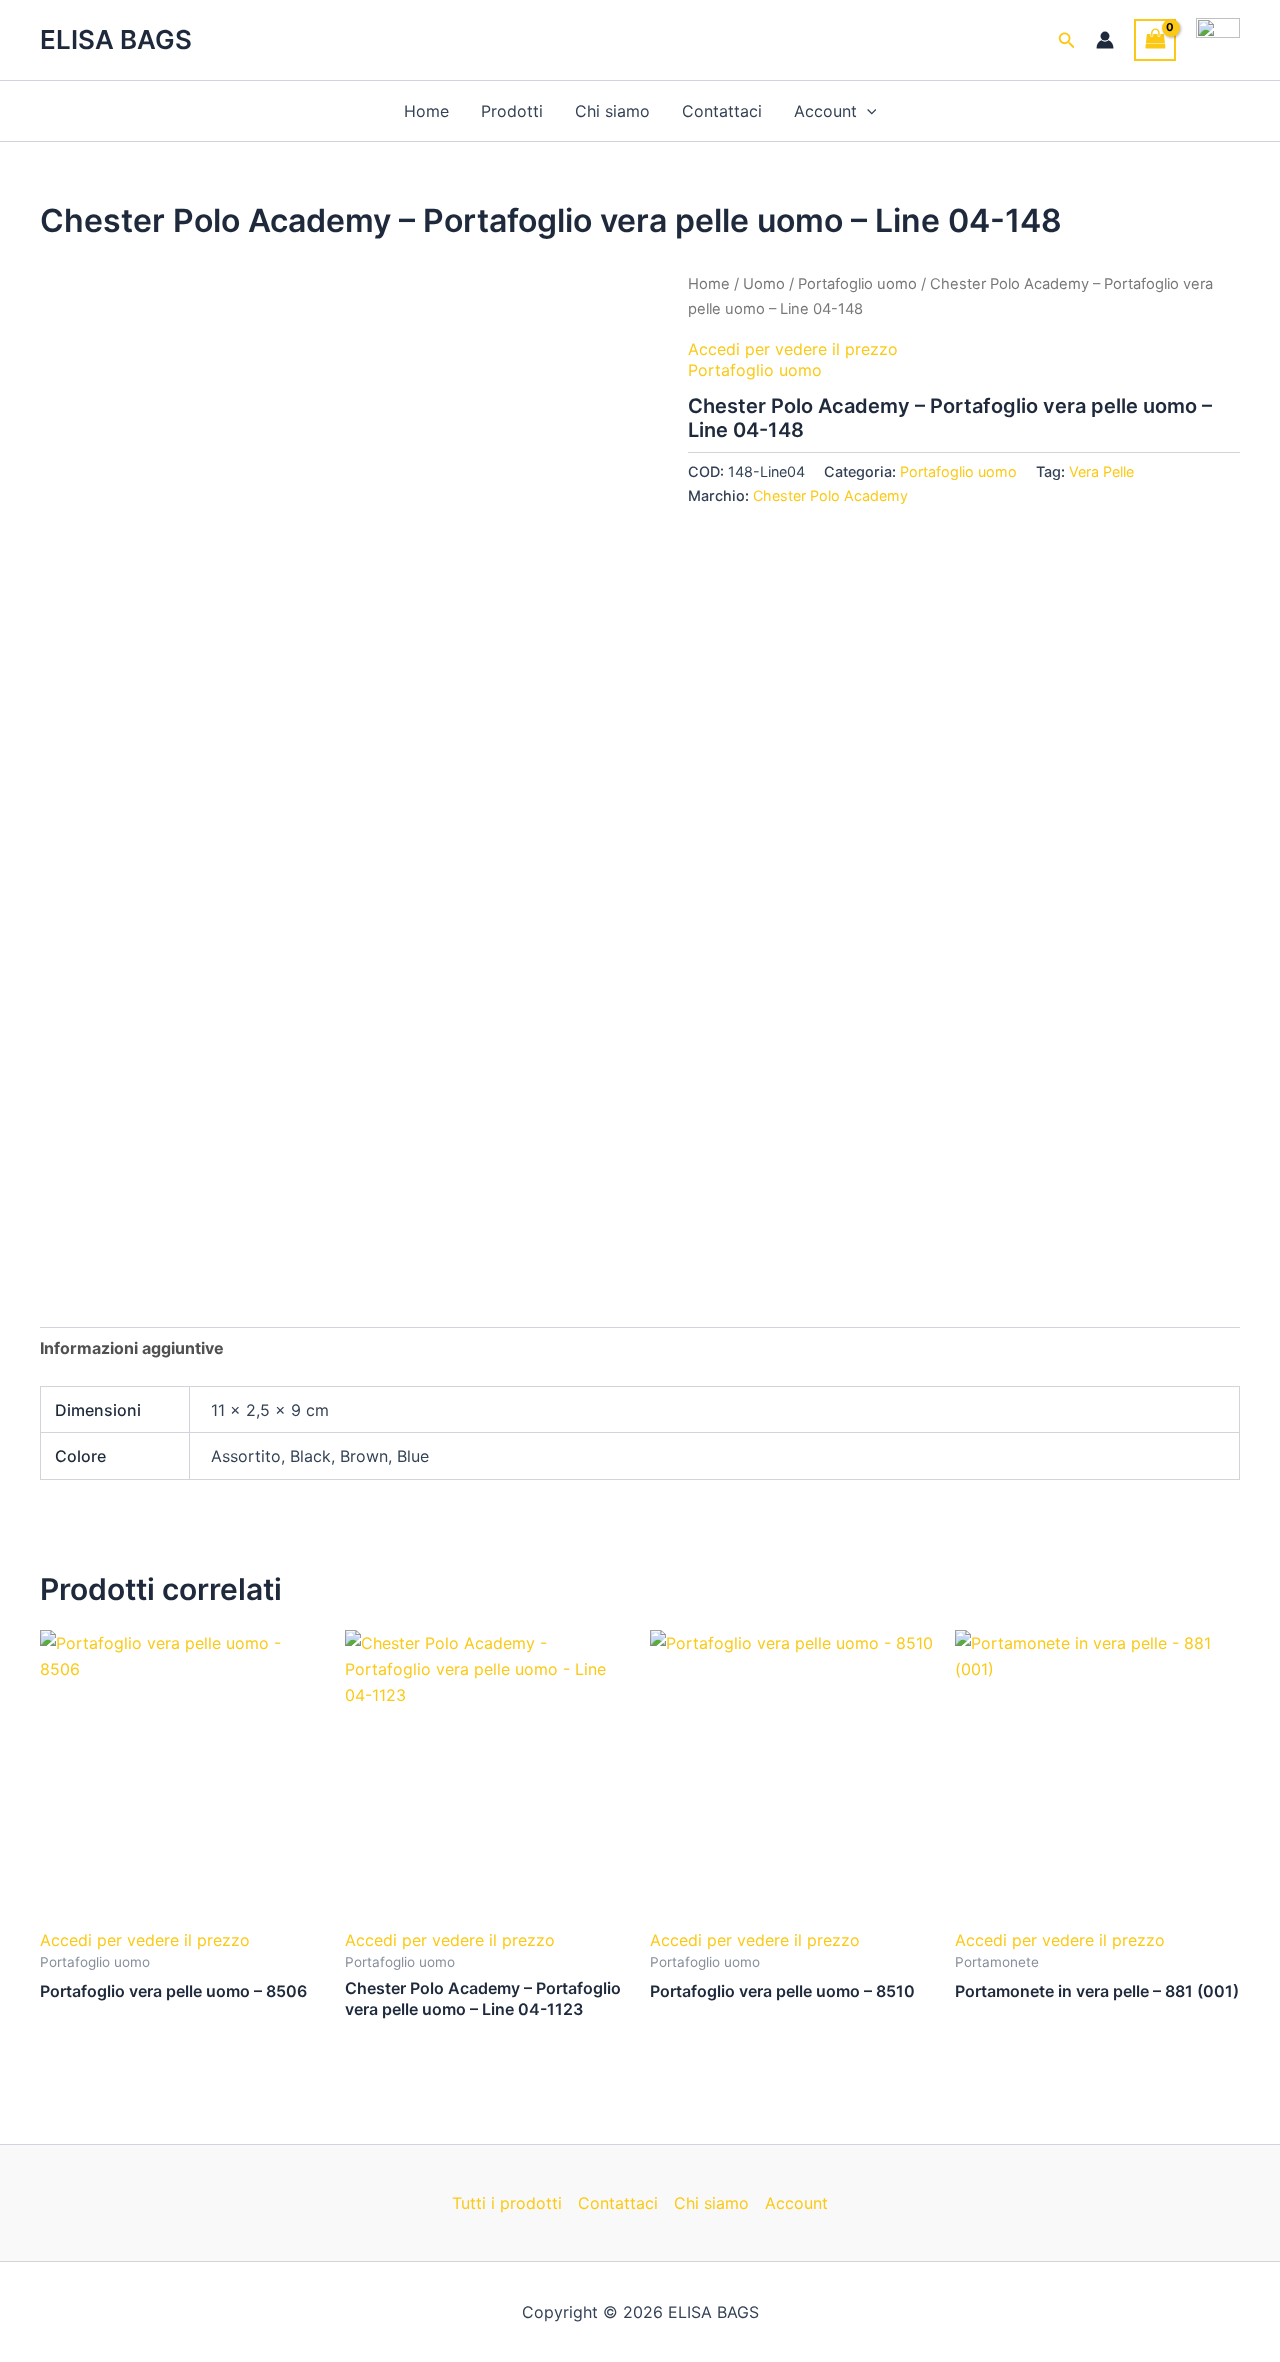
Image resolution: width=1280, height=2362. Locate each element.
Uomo (764, 284)
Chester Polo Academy (830, 495)
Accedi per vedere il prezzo (795, 349)
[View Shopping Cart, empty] (1155, 39)
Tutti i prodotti (507, 2203)
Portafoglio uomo (857, 284)
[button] (1067, 40)
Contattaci (722, 111)
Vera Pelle (1101, 471)
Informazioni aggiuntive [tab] (132, 1348)
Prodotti (512, 111)
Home (426, 111)
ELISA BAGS (116, 39)
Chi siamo (612, 111)
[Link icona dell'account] (1105, 40)
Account (825, 111)
